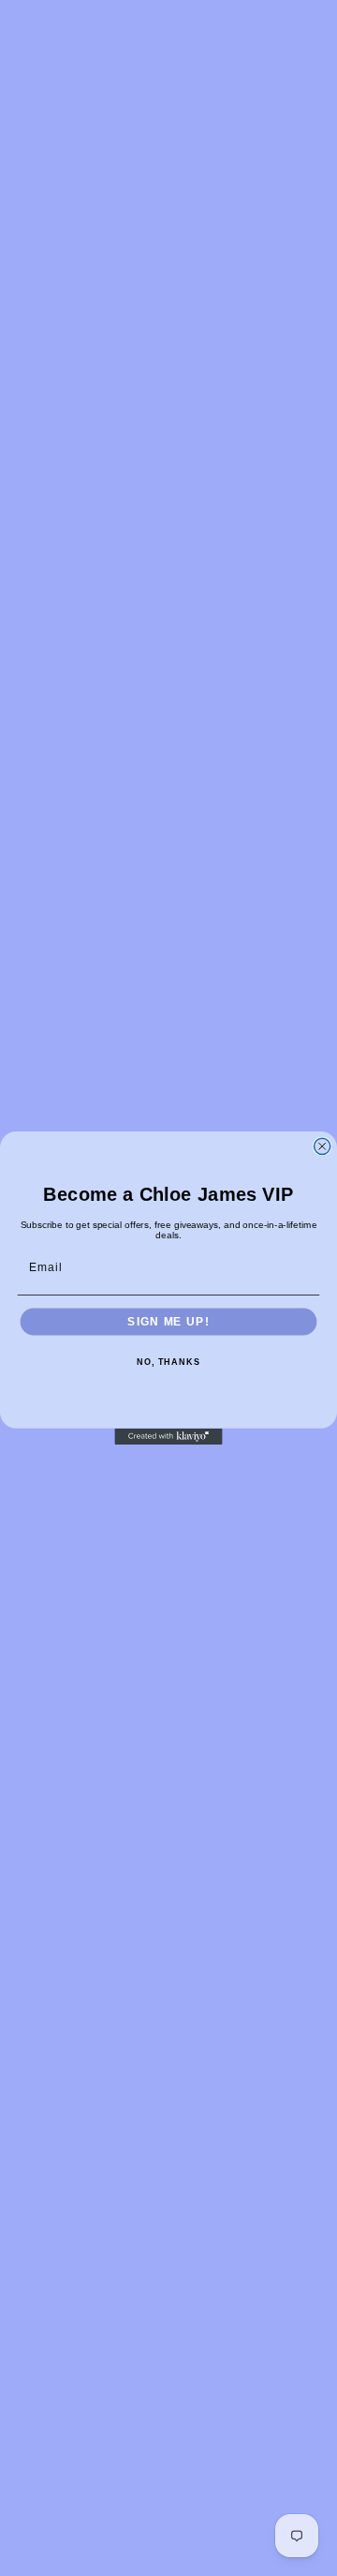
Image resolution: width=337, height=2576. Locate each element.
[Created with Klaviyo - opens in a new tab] (168, 1437)
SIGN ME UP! (168, 1322)
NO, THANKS (168, 1363)
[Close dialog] (322, 1146)
